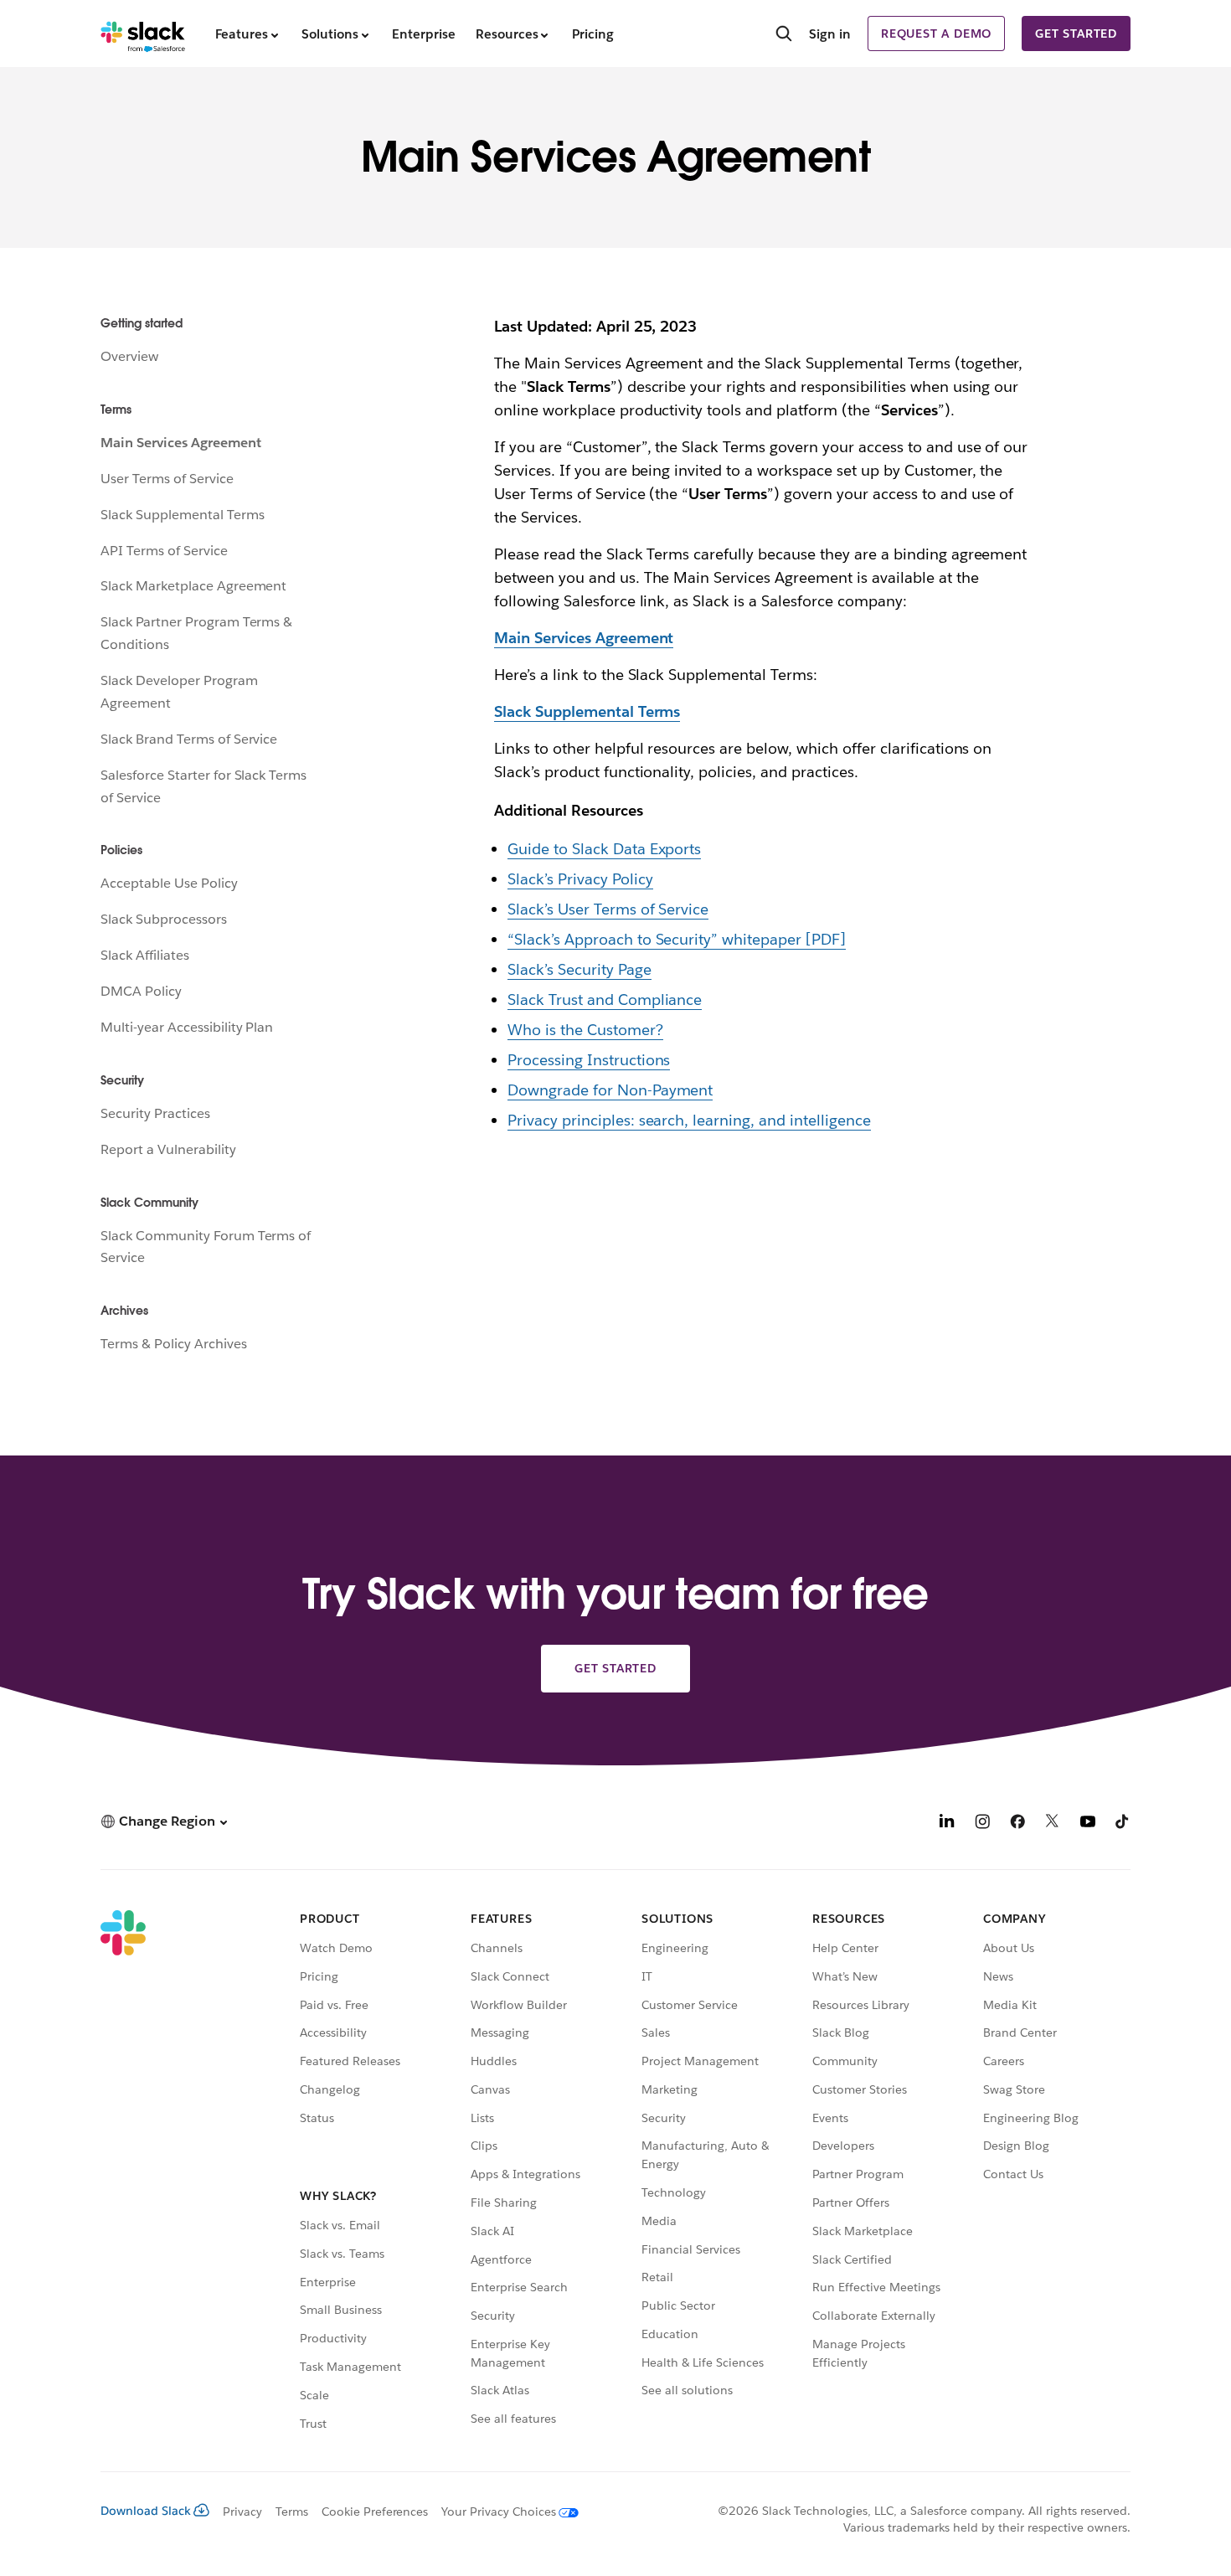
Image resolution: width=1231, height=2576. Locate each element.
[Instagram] (982, 1824)
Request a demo (936, 33)
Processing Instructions (589, 1060)
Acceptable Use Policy (169, 883)
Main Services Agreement (181, 443)
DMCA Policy (141, 991)
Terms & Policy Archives (174, 1344)
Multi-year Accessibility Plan (187, 1027)
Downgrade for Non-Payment (610, 1090)
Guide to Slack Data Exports (604, 849)
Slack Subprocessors (164, 919)
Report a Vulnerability (168, 1149)
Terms (292, 2512)
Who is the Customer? (585, 1030)
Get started (1076, 33)
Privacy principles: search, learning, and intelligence (689, 1120)
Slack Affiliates (145, 955)
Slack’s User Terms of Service (608, 909)
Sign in (830, 34)
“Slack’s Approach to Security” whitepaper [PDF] (677, 939)
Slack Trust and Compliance (605, 999)
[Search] (784, 35)
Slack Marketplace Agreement (193, 586)
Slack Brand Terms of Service (189, 739)
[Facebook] (1017, 1824)
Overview (129, 356)
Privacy (242, 2512)
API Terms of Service (164, 551)
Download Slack (146, 2511)
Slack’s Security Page (579, 969)
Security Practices (155, 1113)
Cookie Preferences (375, 2512)
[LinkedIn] (947, 1824)
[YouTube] (1088, 1824)
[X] (1053, 1824)
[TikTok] (1123, 1824)
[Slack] (143, 33)
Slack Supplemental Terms (182, 515)
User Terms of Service (167, 479)
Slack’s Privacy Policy (580, 879)
